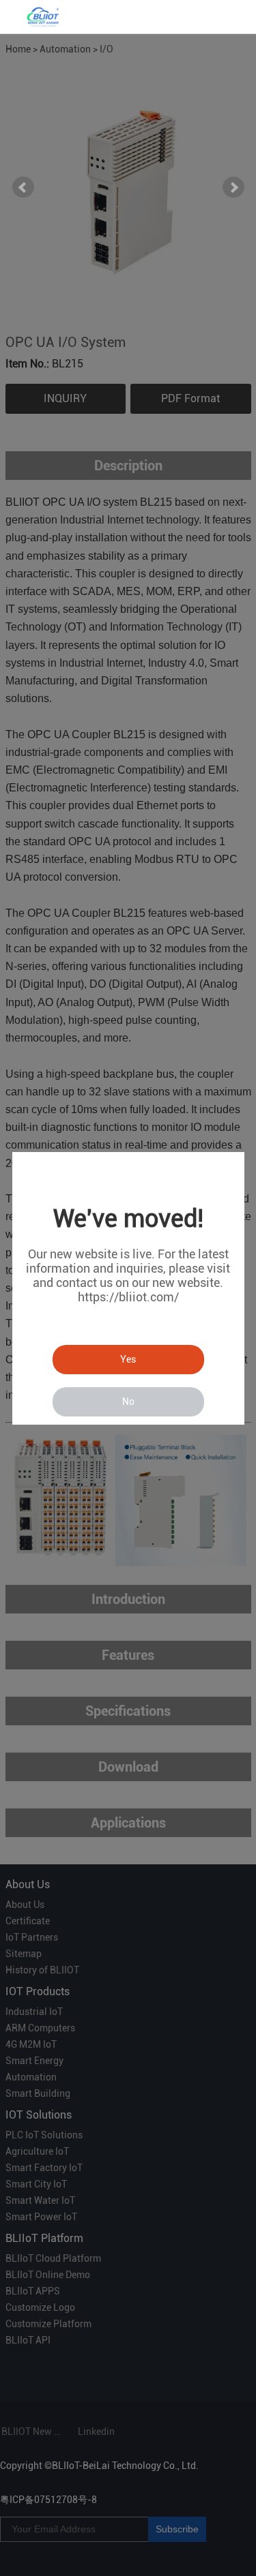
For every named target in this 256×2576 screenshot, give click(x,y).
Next (233, 187)
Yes (128, 1359)
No (128, 1401)
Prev (23, 187)
